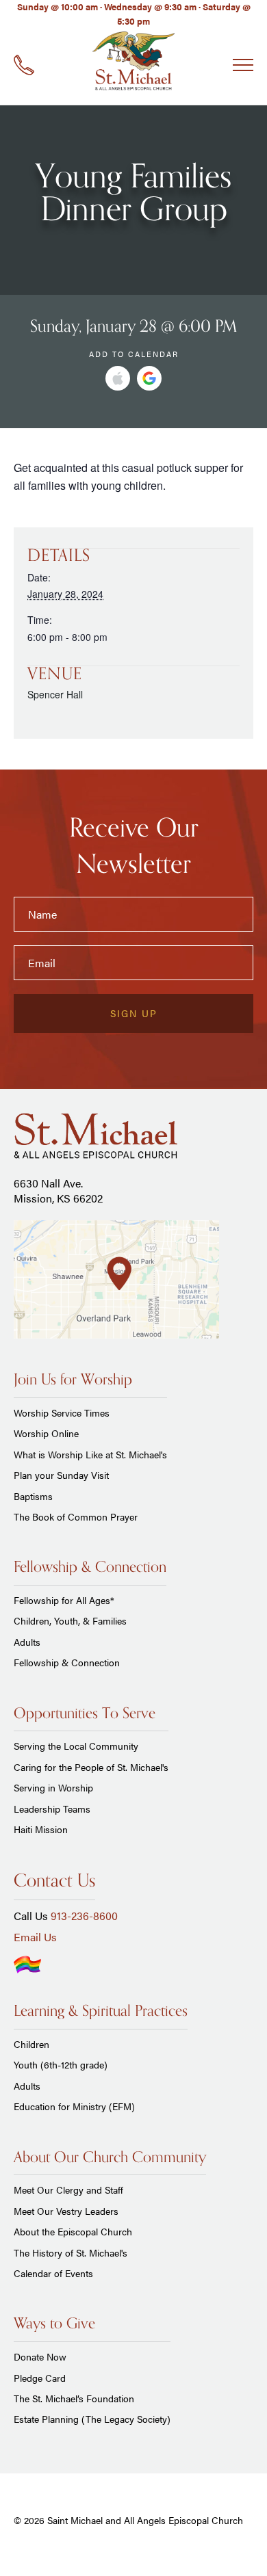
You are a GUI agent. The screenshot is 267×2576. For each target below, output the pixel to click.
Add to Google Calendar (149, 378)
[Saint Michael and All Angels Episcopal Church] (133, 62)
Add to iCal (118, 378)
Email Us (35, 1937)
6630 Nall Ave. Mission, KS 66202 (58, 1191)
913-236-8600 (84, 1916)
